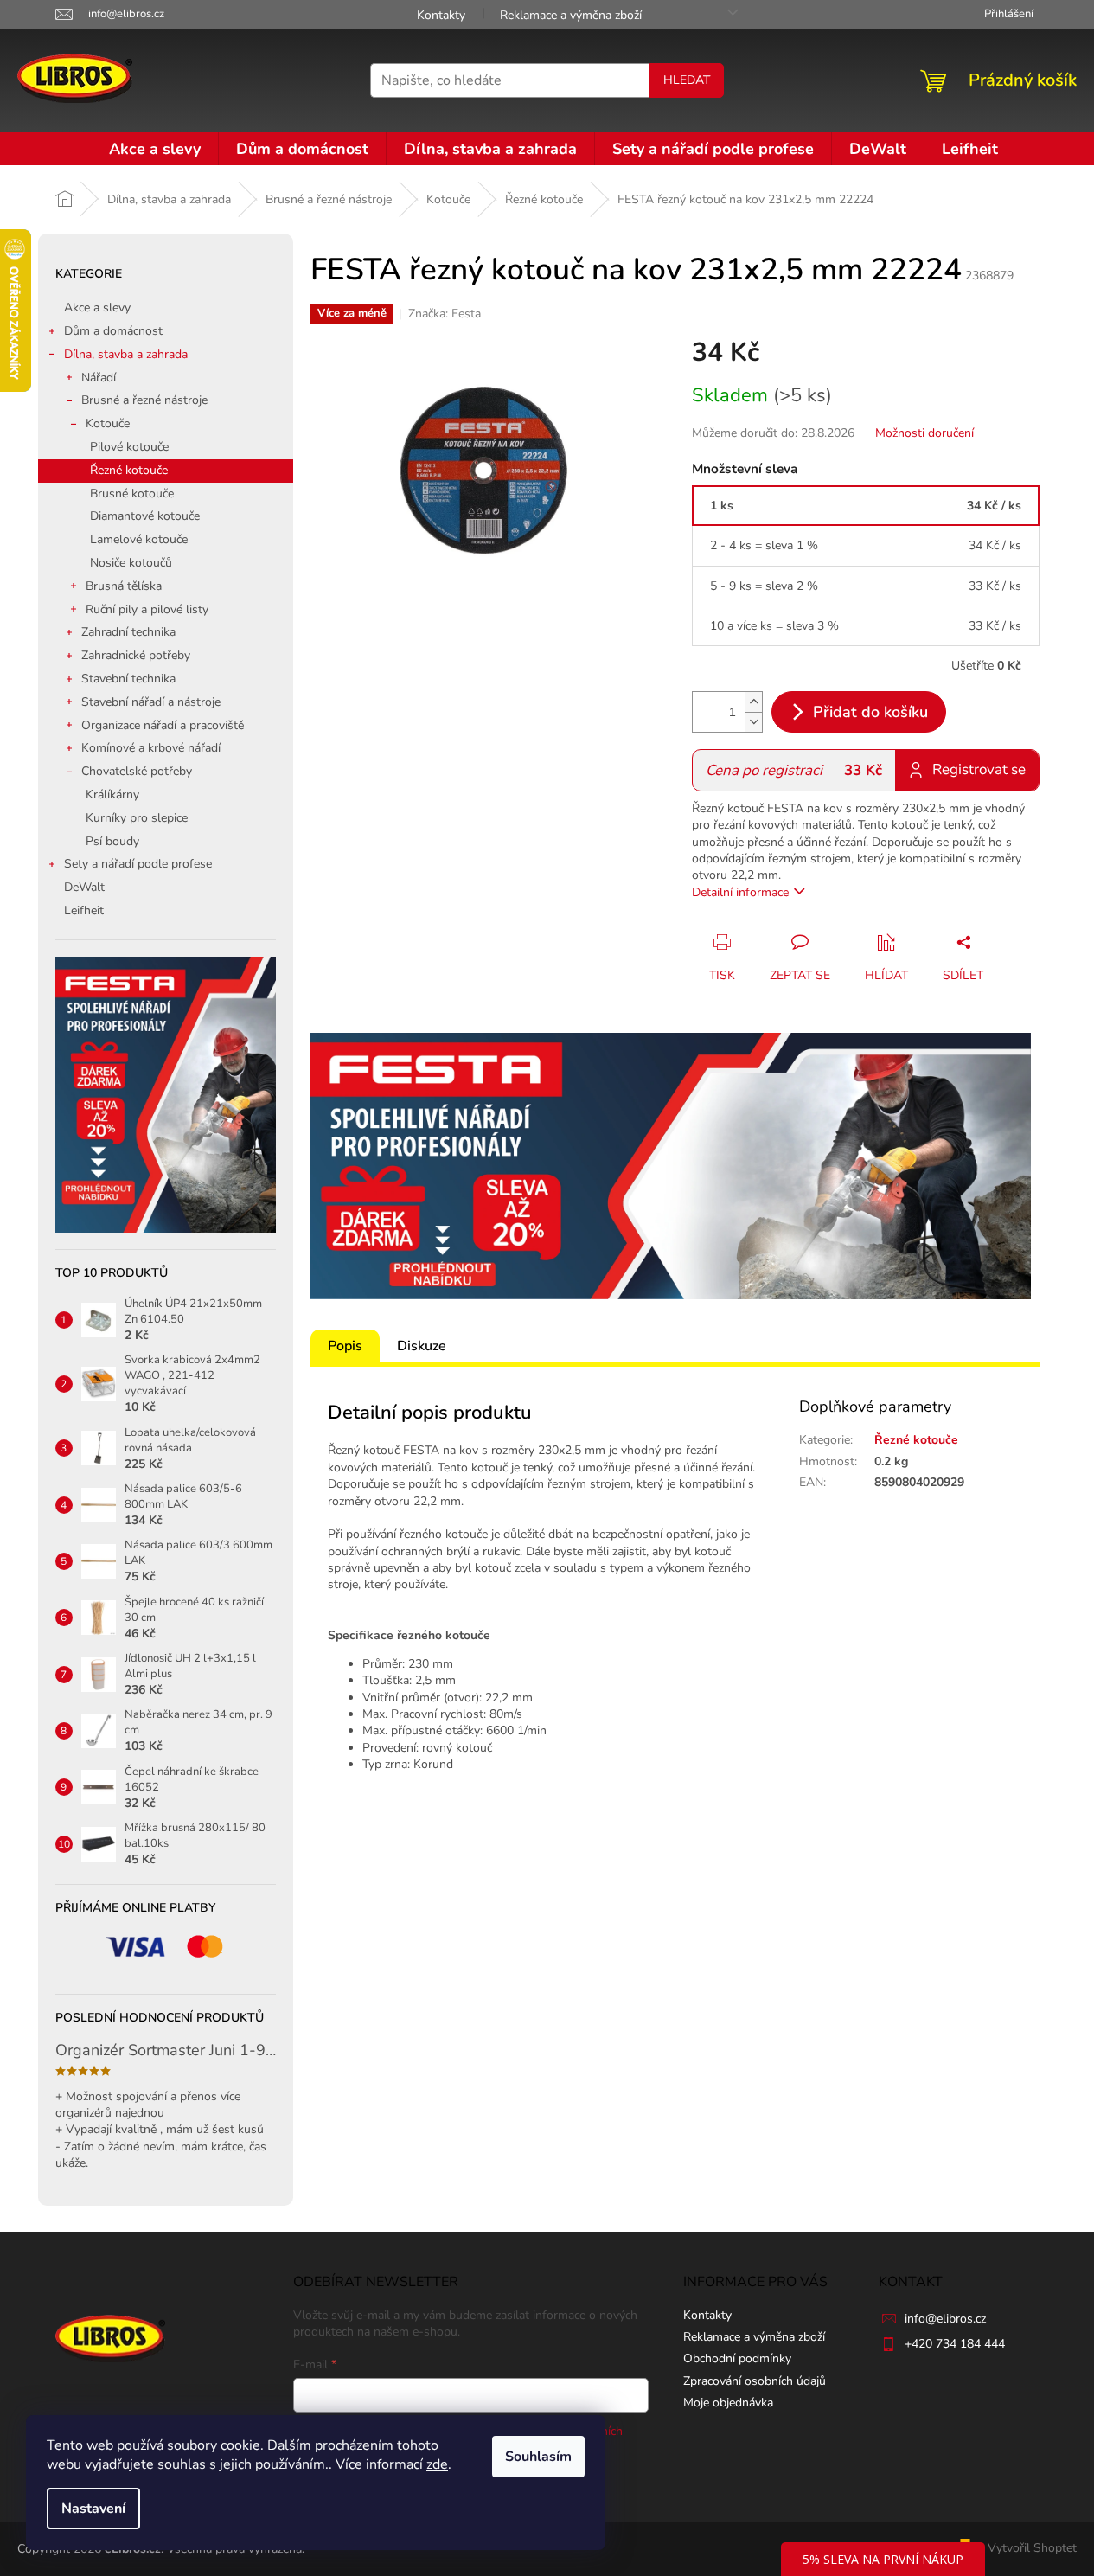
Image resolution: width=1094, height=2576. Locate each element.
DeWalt (84, 887)
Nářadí (99, 378)
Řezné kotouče (129, 470)
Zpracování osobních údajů (755, 2381)
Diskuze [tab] (422, 1346)
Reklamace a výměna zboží (571, 15)
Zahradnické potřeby (136, 655)
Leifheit (84, 910)
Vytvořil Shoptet (1032, 2548)
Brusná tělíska (124, 586)
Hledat (687, 80)
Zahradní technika (128, 632)
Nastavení (93, 2509)
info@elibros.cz (945, 2319)
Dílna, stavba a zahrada (126, 354)
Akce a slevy (97, 308)
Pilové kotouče (129, 447)
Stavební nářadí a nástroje (151, 702)
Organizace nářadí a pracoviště (163, 725)
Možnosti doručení (924, 433)
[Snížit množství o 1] (753, 722)
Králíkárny (112, 795)
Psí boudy (112, 841)
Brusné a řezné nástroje (144, 400)
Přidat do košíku (870, 712)
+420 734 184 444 (955, 2344)
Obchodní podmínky (737, 2358)
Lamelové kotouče (139, 539)
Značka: (445, 314)
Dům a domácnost (113, 331)
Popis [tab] (345, 1346)
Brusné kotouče (132, 493)
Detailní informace (740, 892)
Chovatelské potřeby (137, 771)
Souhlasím (538, 2457)
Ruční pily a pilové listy (147, 609)
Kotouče (108, 423)
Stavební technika (128, 679)
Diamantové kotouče (145, 516)
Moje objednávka (728, 2403)
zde (437, 2464)
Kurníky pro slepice (137, 818)
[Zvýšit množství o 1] (753, 702)
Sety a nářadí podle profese (138, 864)
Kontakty (441, 15)
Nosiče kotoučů (131, 563)
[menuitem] (155, 149)
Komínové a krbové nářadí (151, 748)
